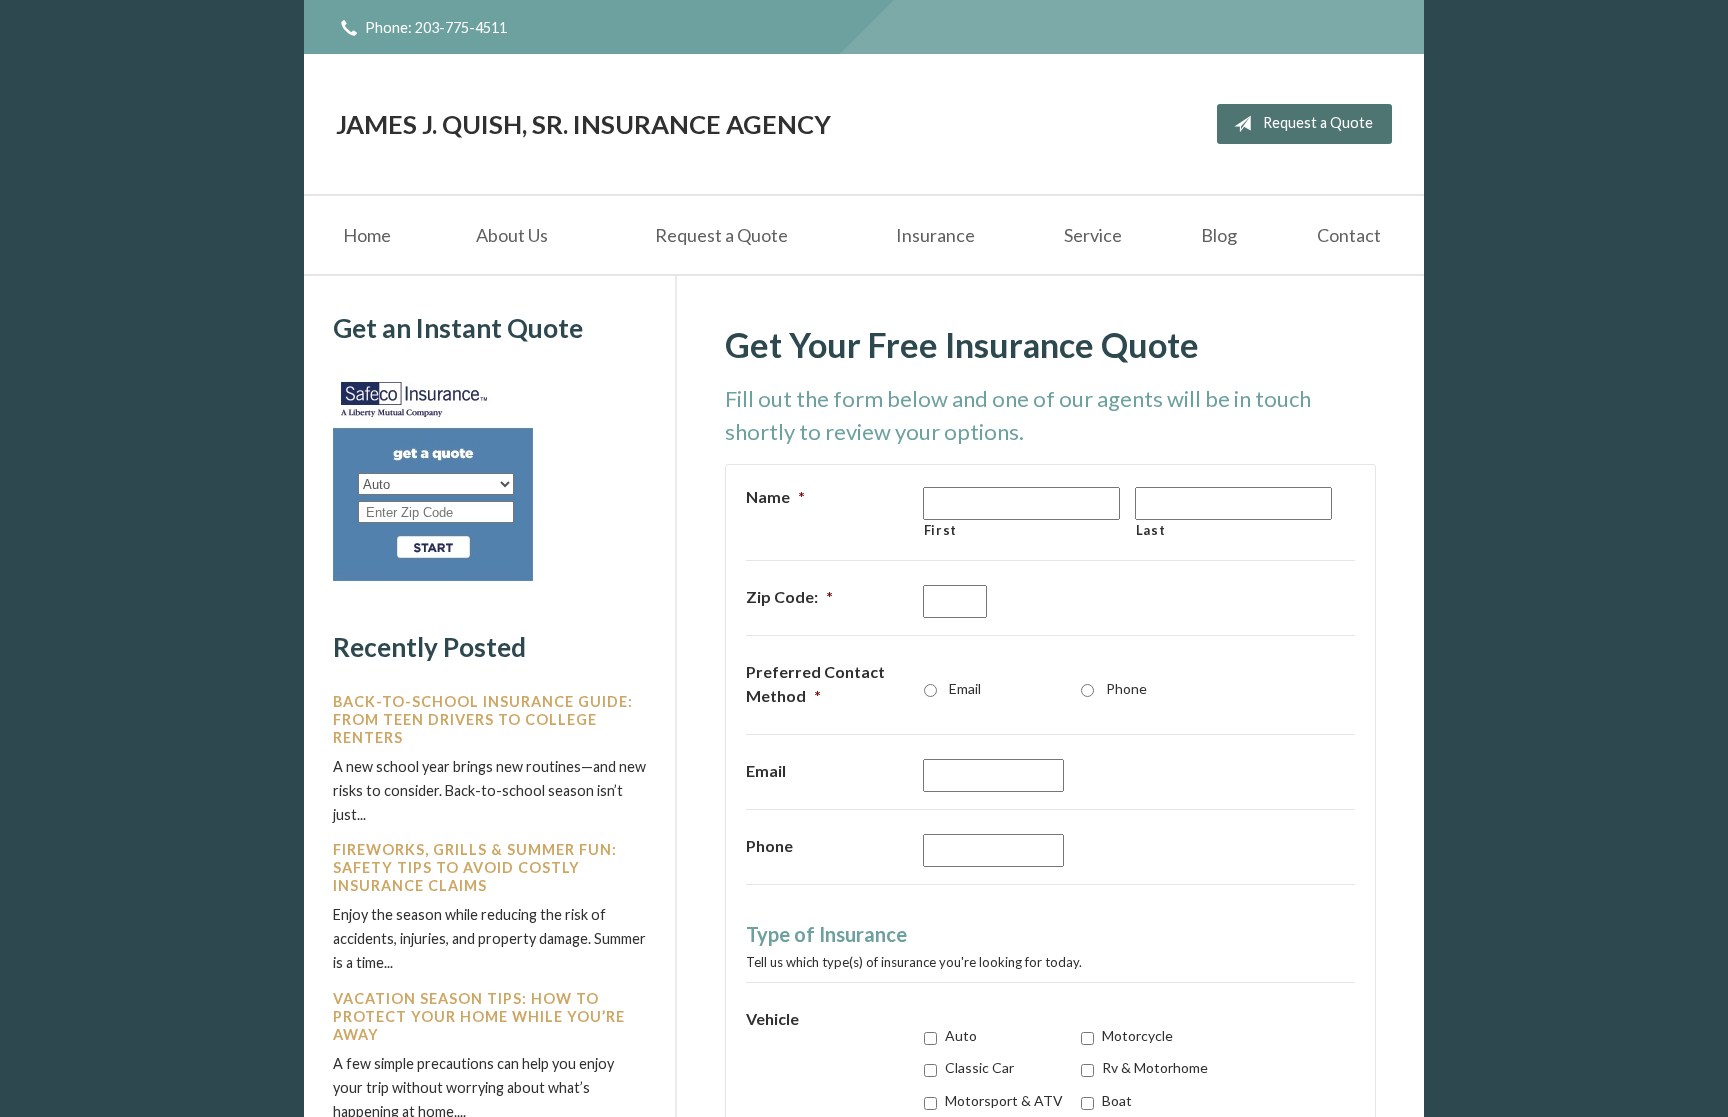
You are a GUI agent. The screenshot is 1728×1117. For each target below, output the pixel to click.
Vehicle (772, 1018)
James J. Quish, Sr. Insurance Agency (583, 124)
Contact (1349, 235)
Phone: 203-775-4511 (436, 27)
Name (775, 496)
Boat (1117, 1100)
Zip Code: (789, 596)
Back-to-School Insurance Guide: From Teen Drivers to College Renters (483, 719)
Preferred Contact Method (815, 683)
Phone (1126, 688)
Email (965, 688)
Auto (961, 1035)
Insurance (935, 235)
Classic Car (979, 1067)
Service (1093, 235)
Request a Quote (1318, 122)
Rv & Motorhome (1155, 1067)
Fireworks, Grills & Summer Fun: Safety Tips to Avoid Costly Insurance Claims (475, 867)
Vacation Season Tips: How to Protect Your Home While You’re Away (479, 1016)
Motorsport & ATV (1004, 1100)
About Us (512, 235)
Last (1151, 530)
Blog (1219, 235)
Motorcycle (1137, 1035)
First (940, 530)
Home (367, 235)
